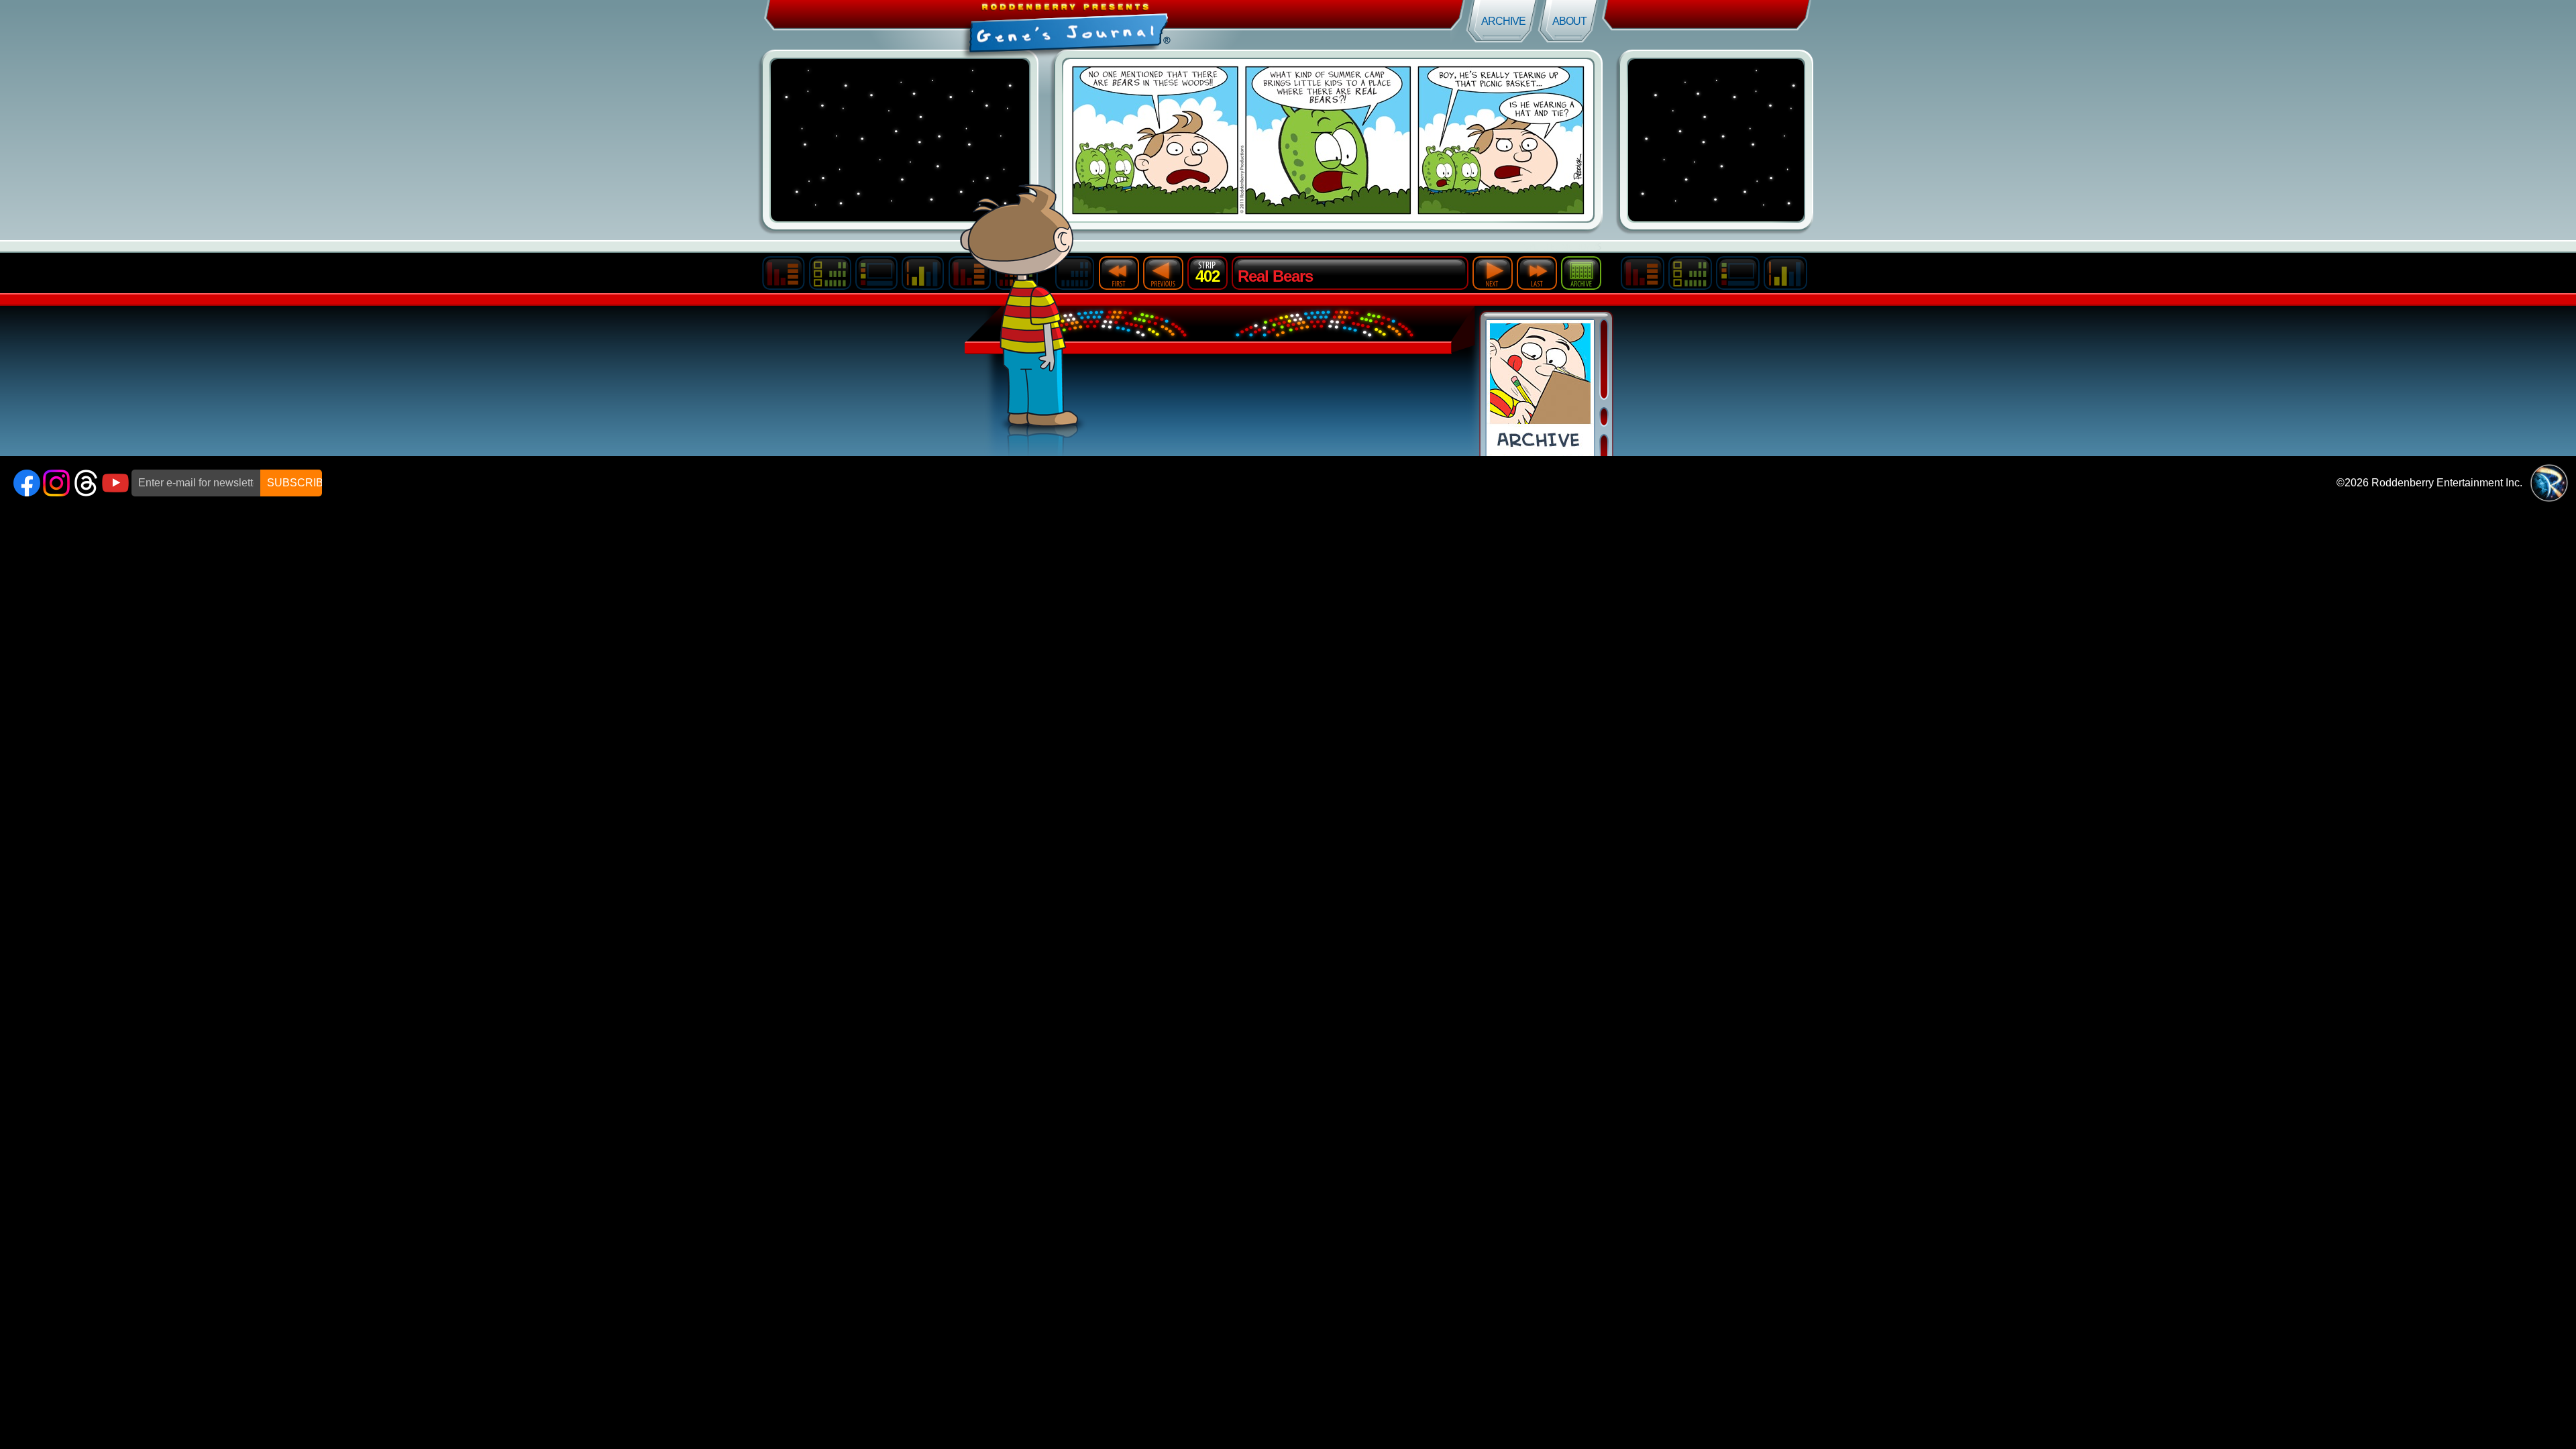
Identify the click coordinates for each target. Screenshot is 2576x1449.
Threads (86, 483)
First (1119, 273)
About (1569, 21)
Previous (1163, 273)
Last (1537, 273)
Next (1493, 273)
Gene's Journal (644, 25)
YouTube (115, 483)
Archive (1503, 21)
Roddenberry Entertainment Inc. (2447, 483)
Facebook (27, 483)
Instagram (56, 483)
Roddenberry (2549, 483)
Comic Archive (1540, 388)
